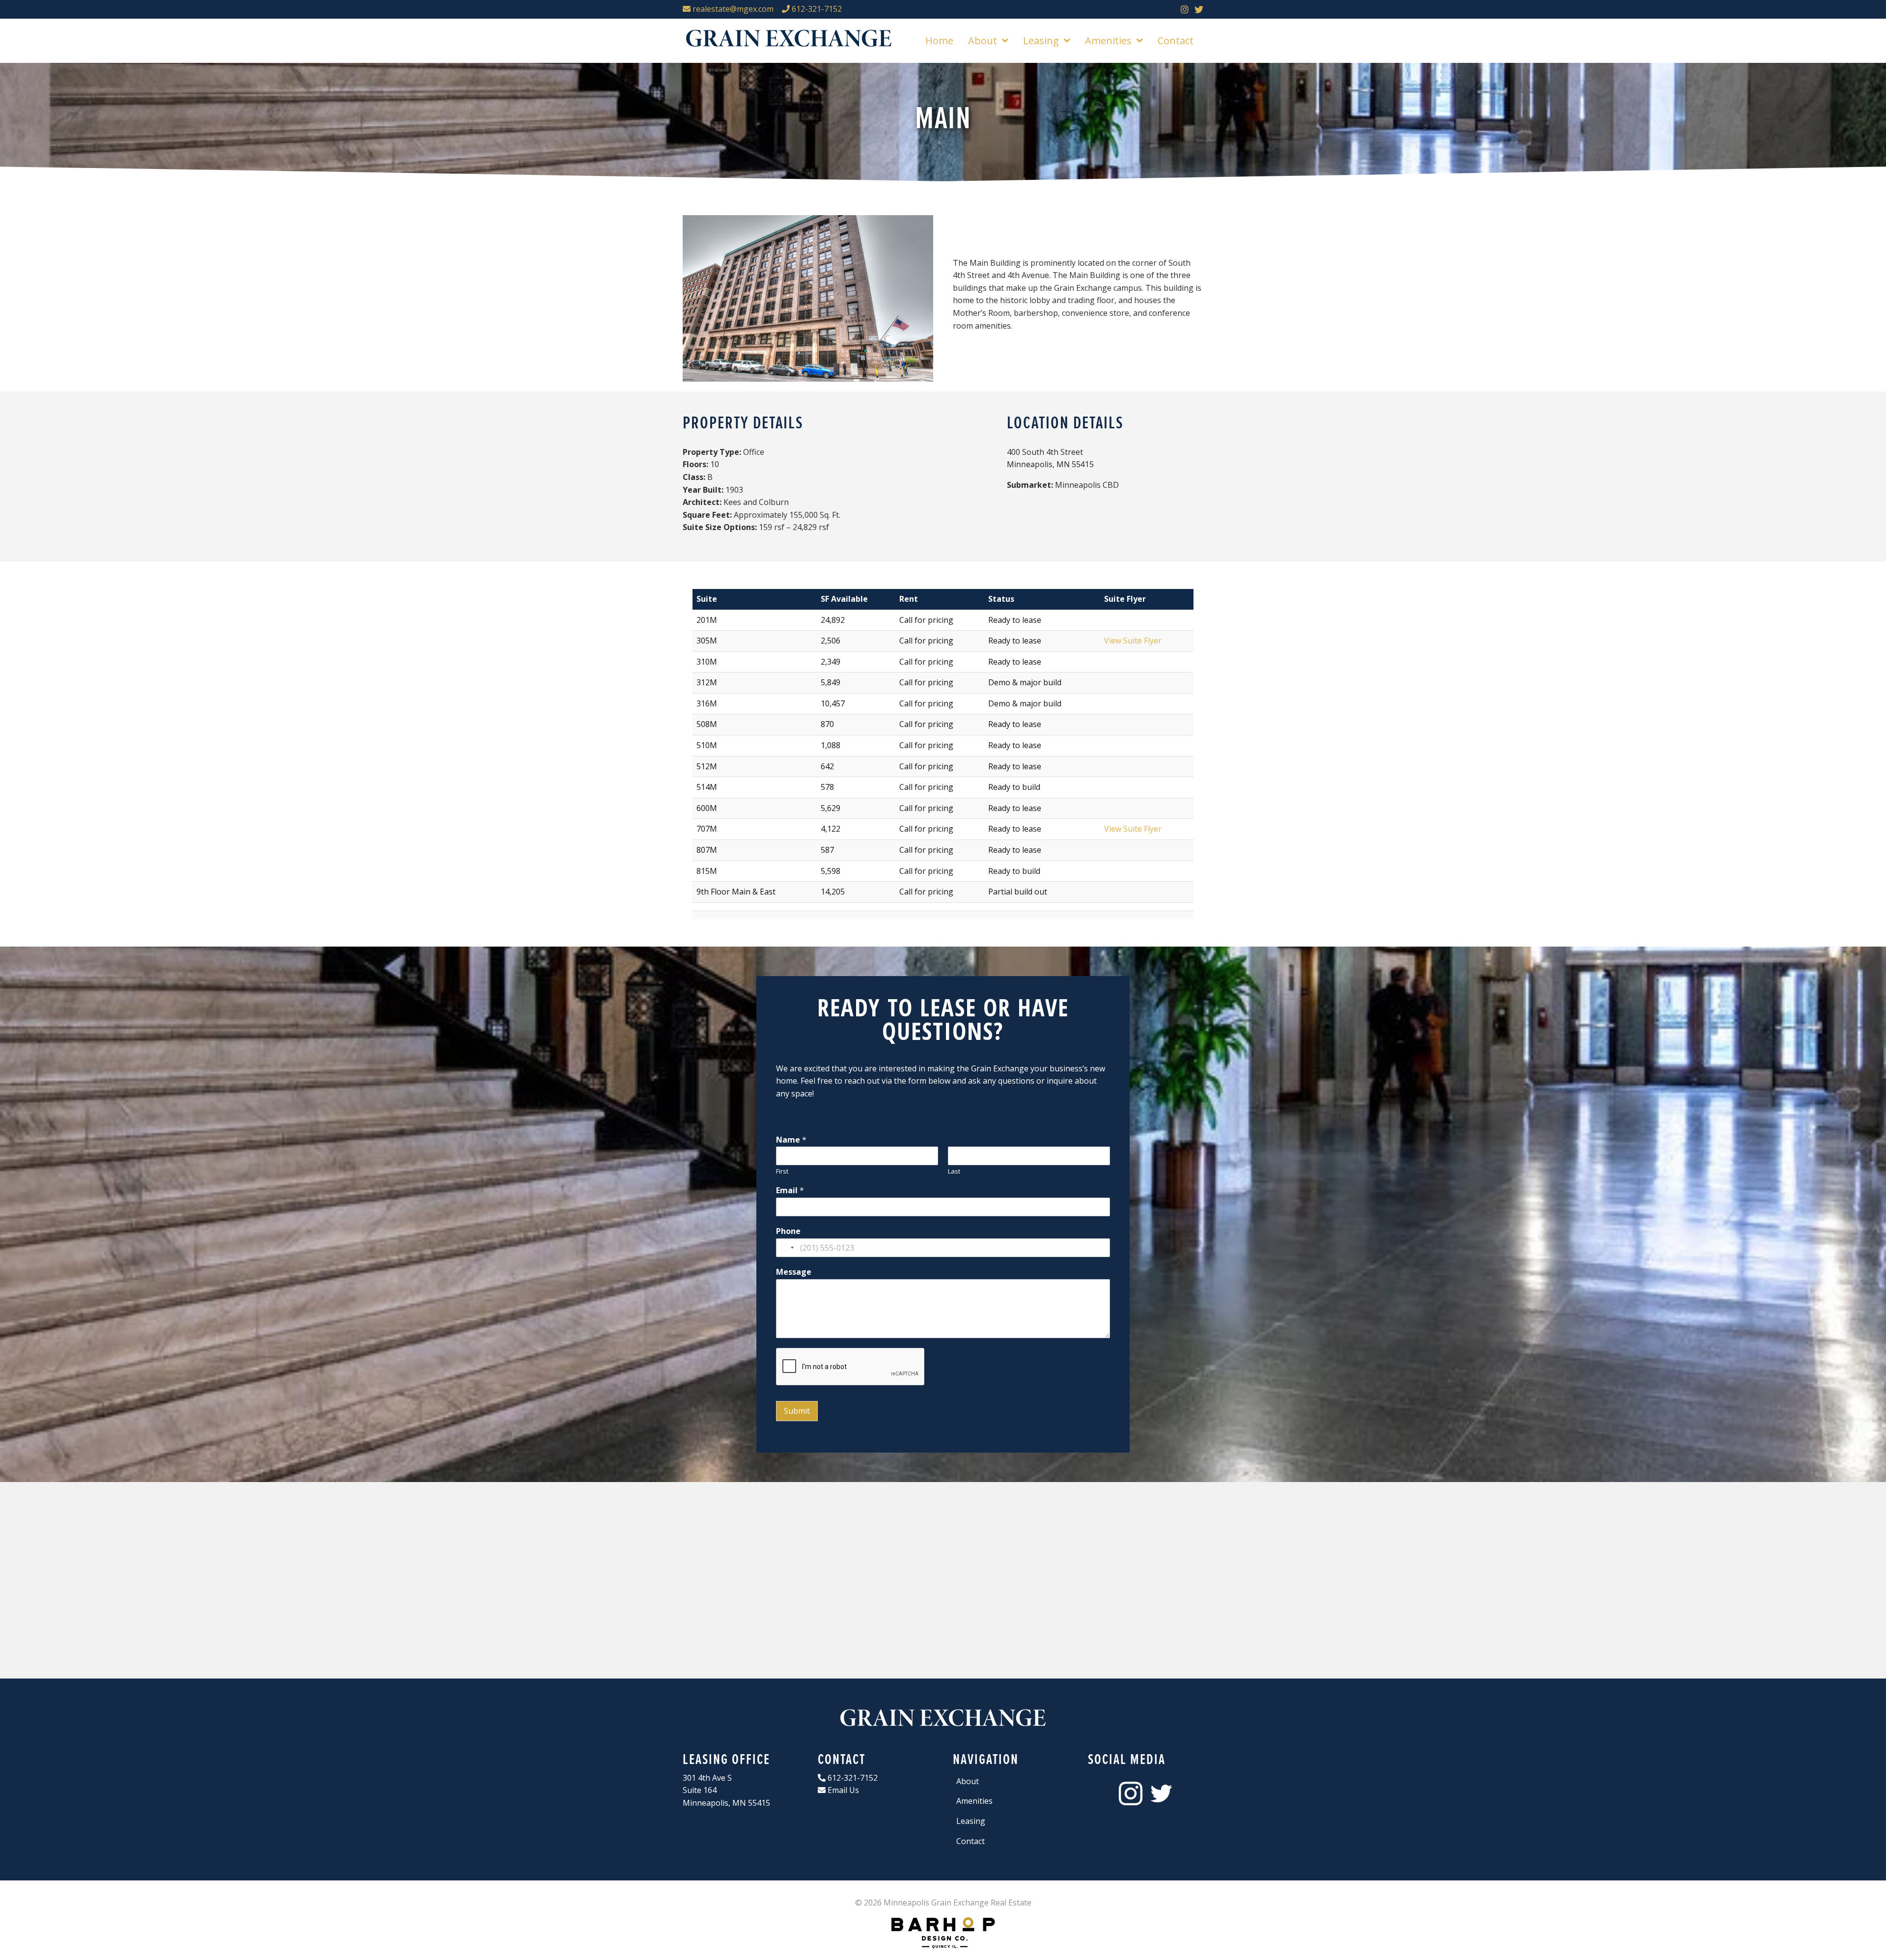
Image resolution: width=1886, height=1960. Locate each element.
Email (790, 1190)
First (782, 1171)
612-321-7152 (816, 9)
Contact (971, 1841)
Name (791, 1140)
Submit (797, 1411)
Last (954, 1171)
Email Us (842, 1790)
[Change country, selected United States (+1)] (786, 1248)
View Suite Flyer (1133, 641)
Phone (788, 1231)
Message (794, 1272)
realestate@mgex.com (732, 9)
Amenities (974, 1801)
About (968, 1781)
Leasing (971, 1821)
